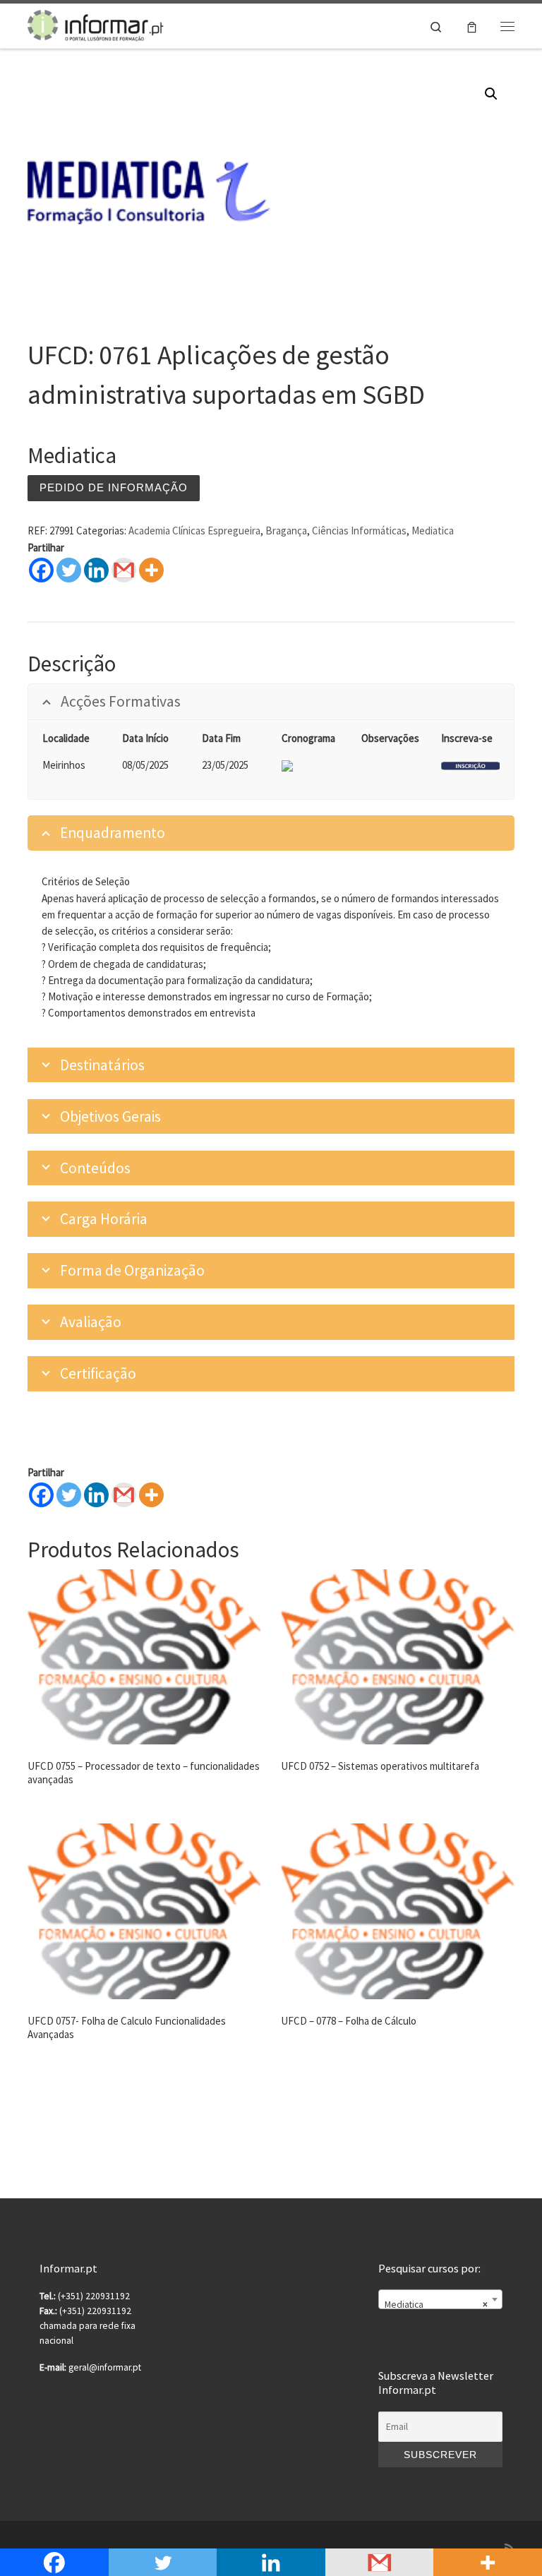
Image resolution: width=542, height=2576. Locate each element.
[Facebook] (41, 570)
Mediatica (433, 531)
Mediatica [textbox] (436, 2305)
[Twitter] (69, 570)
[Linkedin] (96, 570)
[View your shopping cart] (472, 26)
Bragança (286, 531)
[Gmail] (124, 1495)
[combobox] (440, 2299)
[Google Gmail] (124, 570)
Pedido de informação (114, 487)
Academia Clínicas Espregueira (194, 531)
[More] (151, 570)
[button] (491, 94)
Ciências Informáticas (359, 531)
